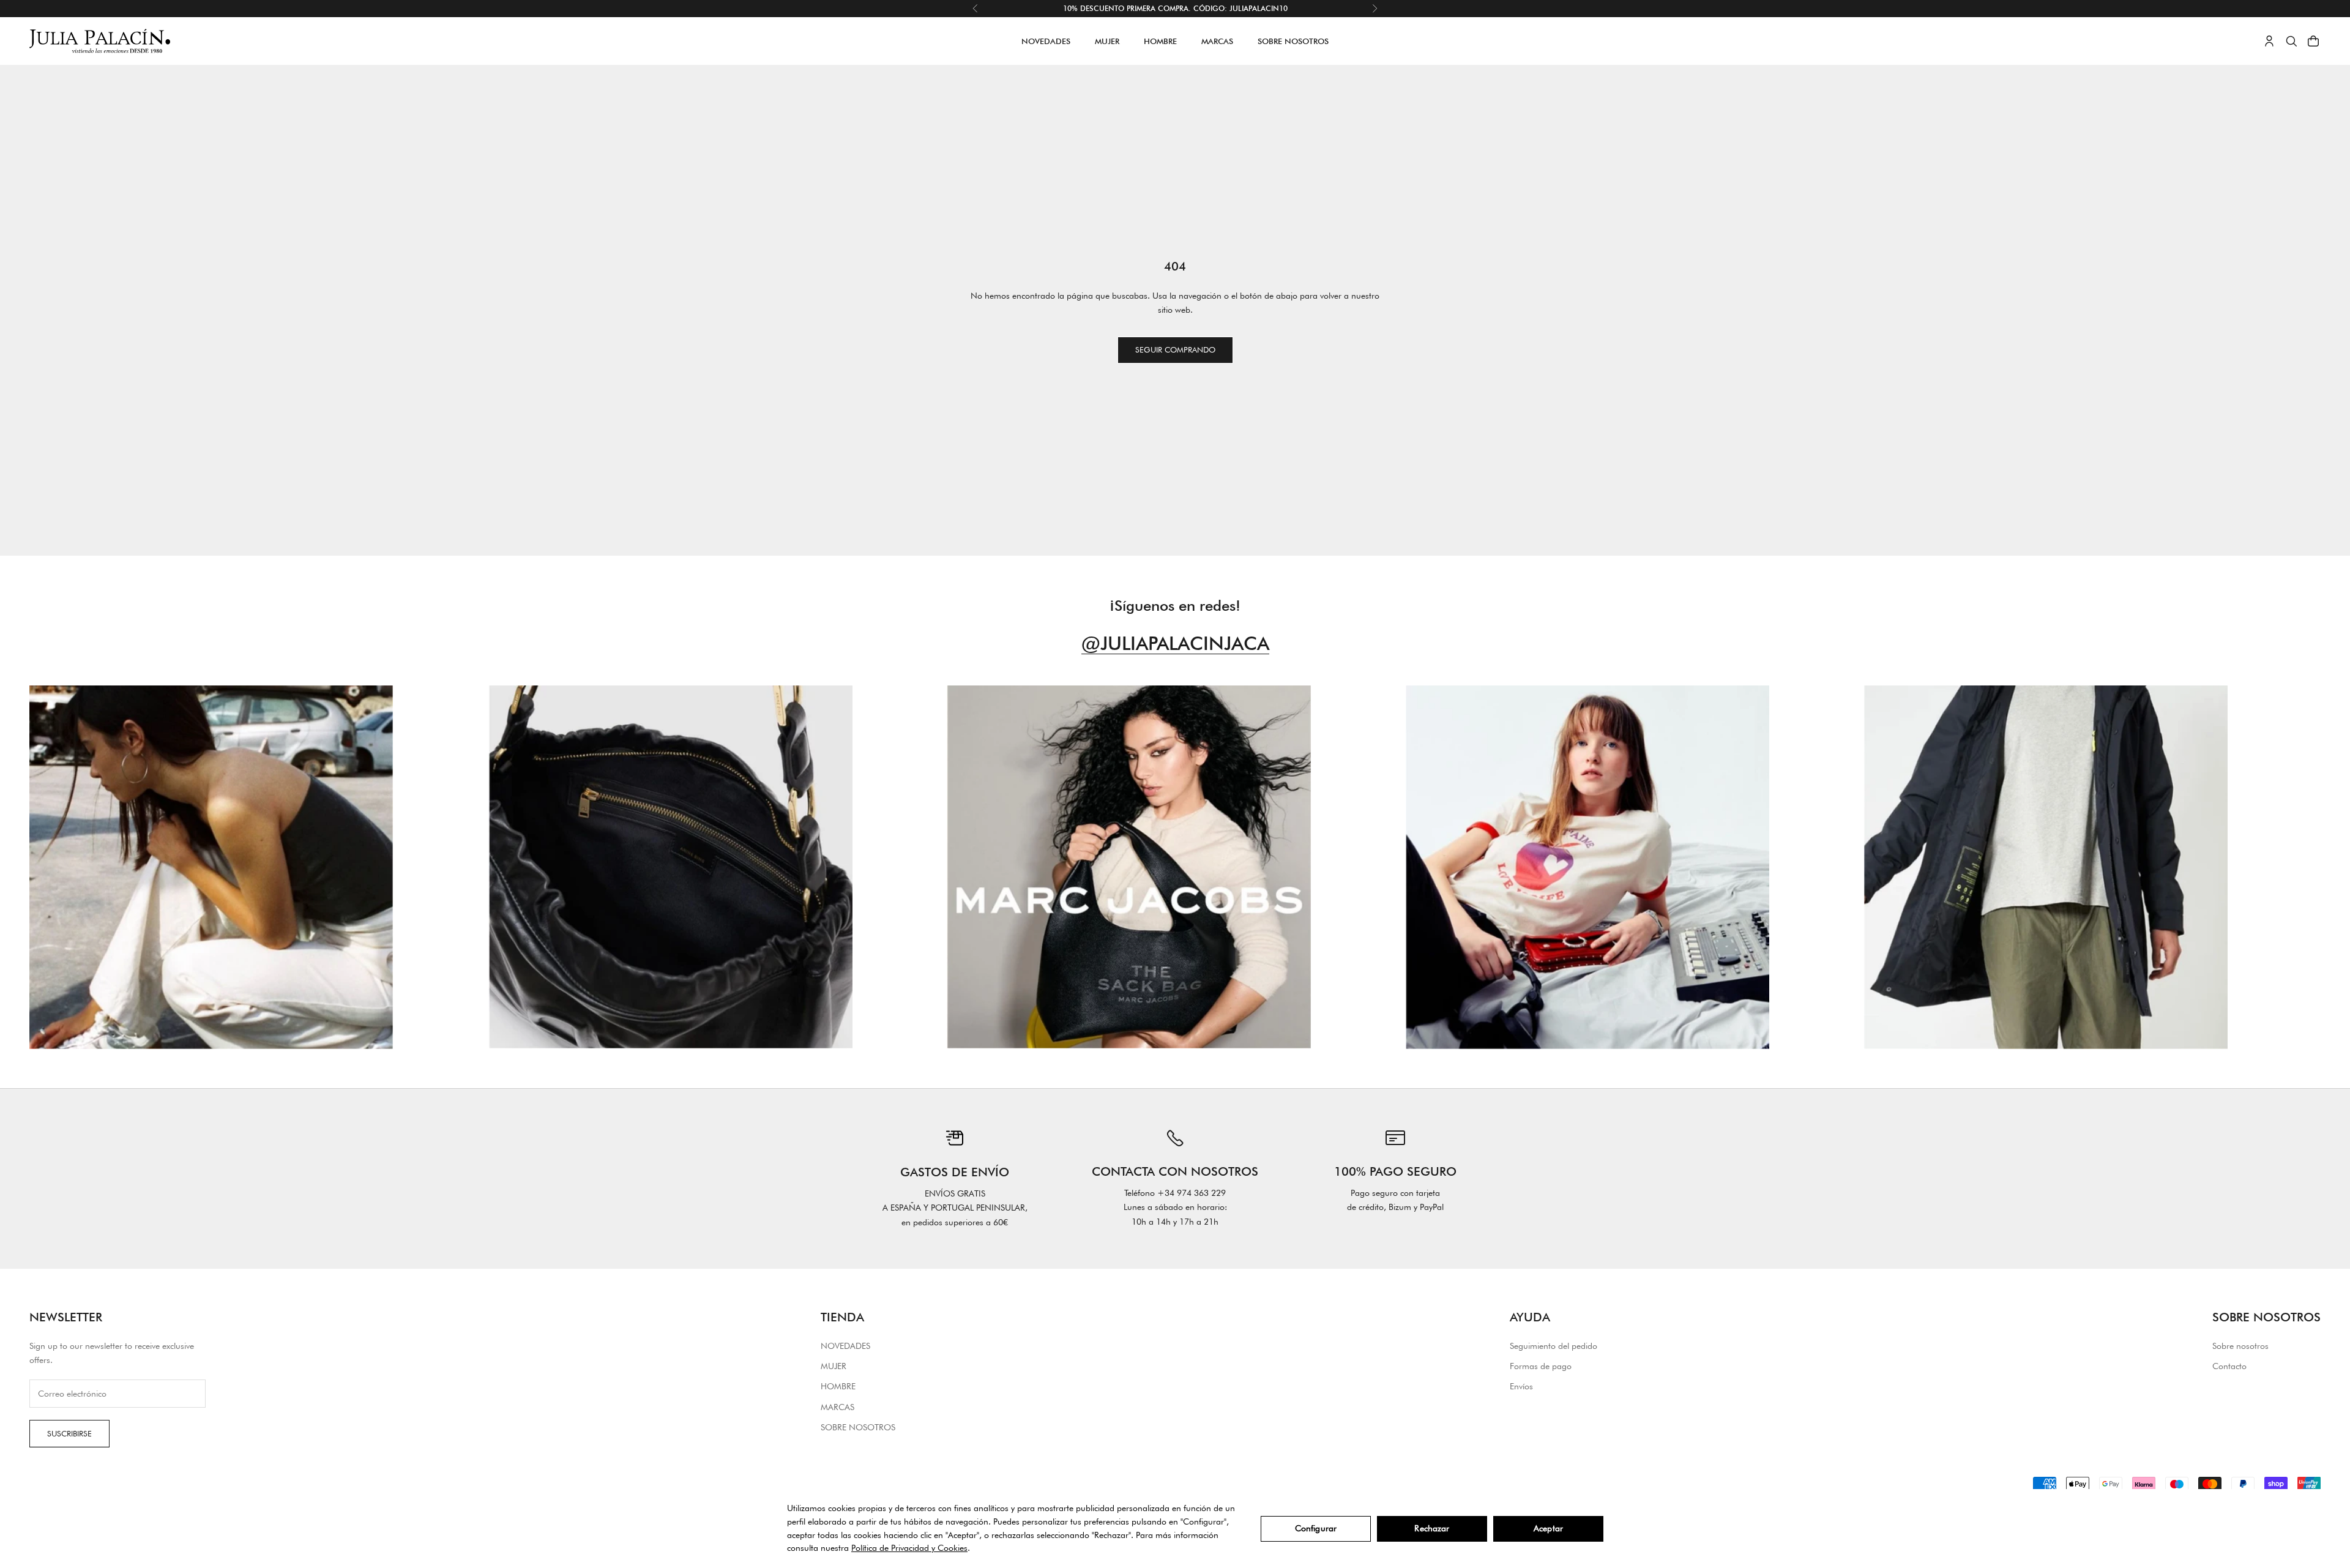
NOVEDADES (1046, 41)
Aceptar (1548, 1528)
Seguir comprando (1175, 349)
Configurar (1316, 1528)
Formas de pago (1541, 1366)
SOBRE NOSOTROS (1293, 41)
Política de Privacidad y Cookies (909, 1548)
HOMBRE (1160, 41)
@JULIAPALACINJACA (1175, 643)
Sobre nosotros (2240, 1346)
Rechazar (1432, 1528)
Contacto (2229, 1366)
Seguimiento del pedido (1554, 1346)
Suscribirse (69, 1433)
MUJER (1107, 41)
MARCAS (1217, 41)
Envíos (1521, 1386)
